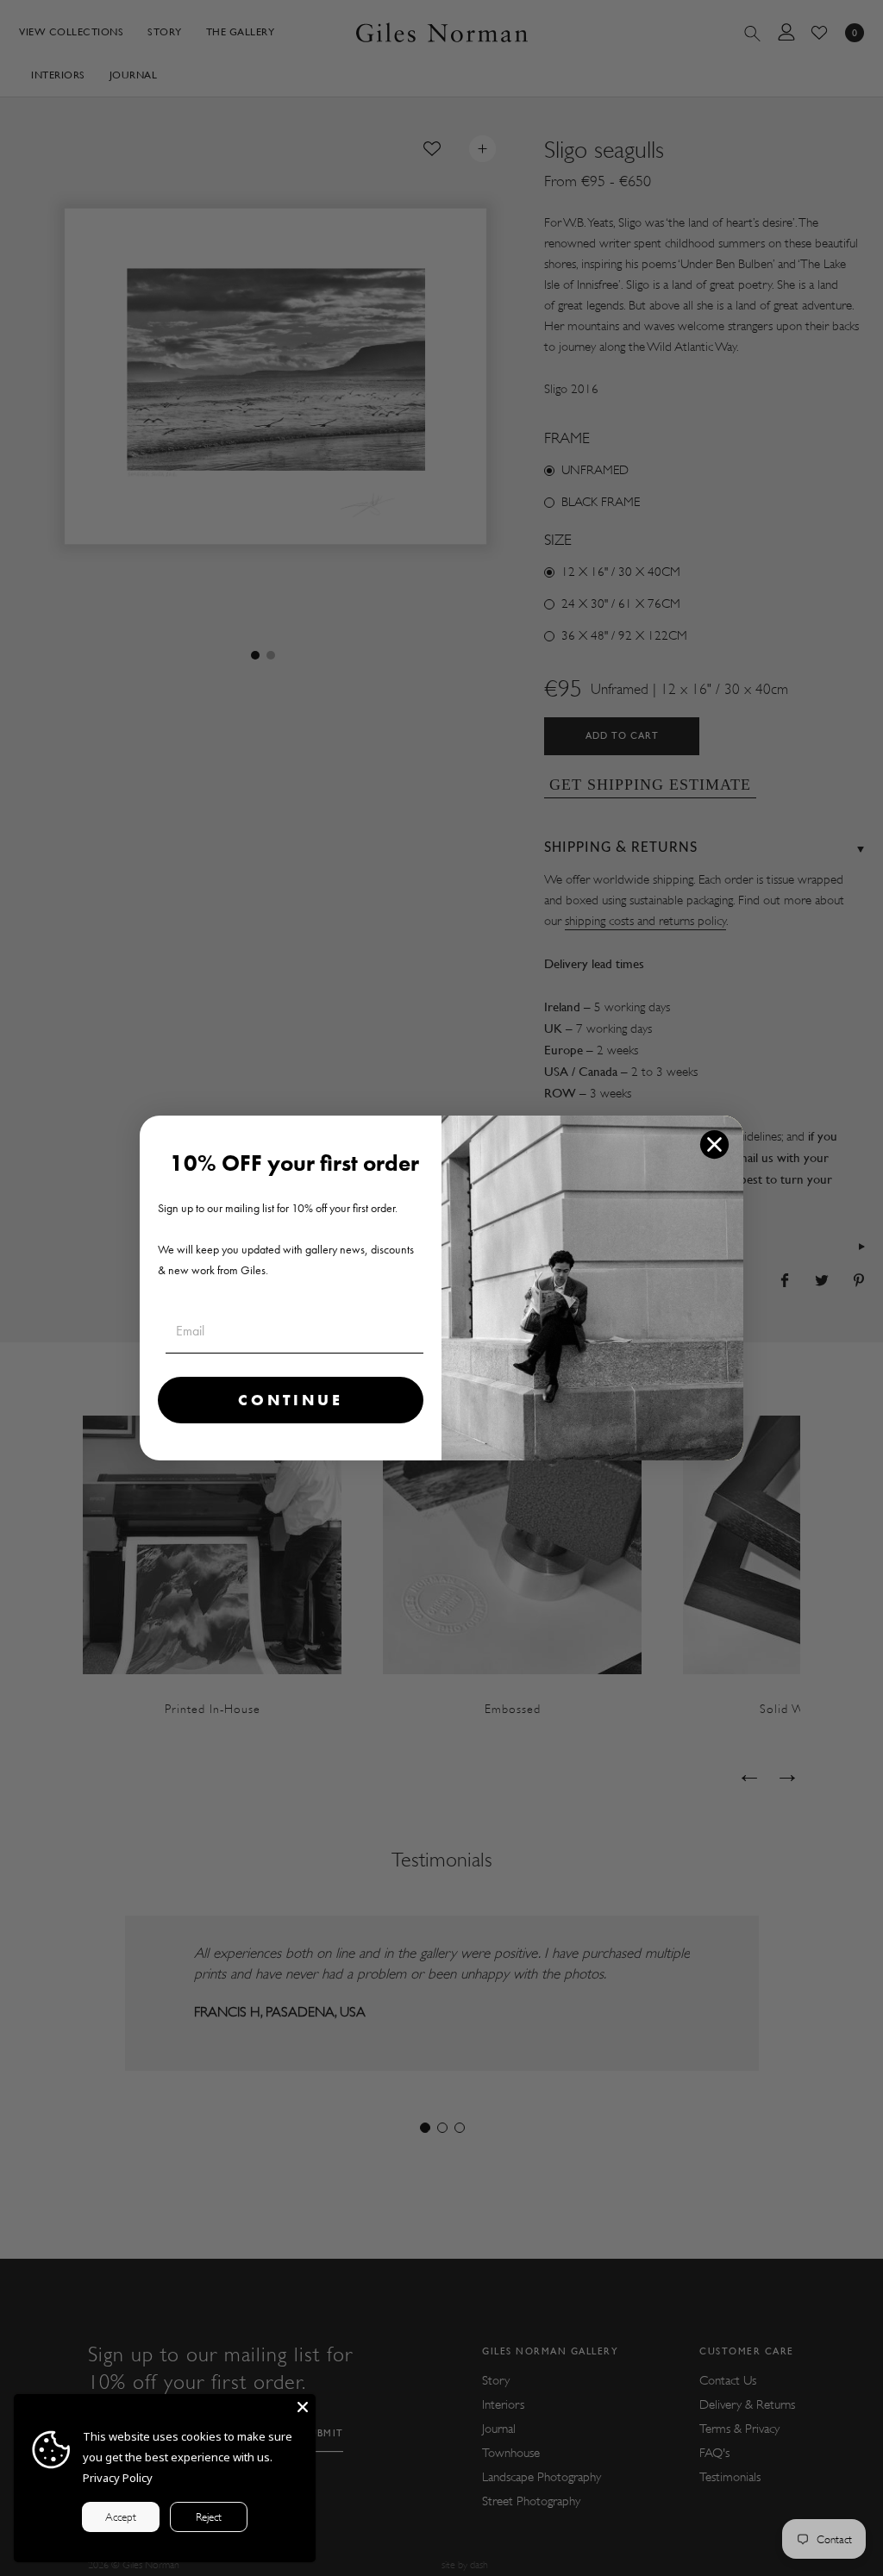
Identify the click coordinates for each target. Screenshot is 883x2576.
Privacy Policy (118, 2478)
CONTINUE (291, 1400)
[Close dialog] (714, 1144)
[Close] (303, 2407)
